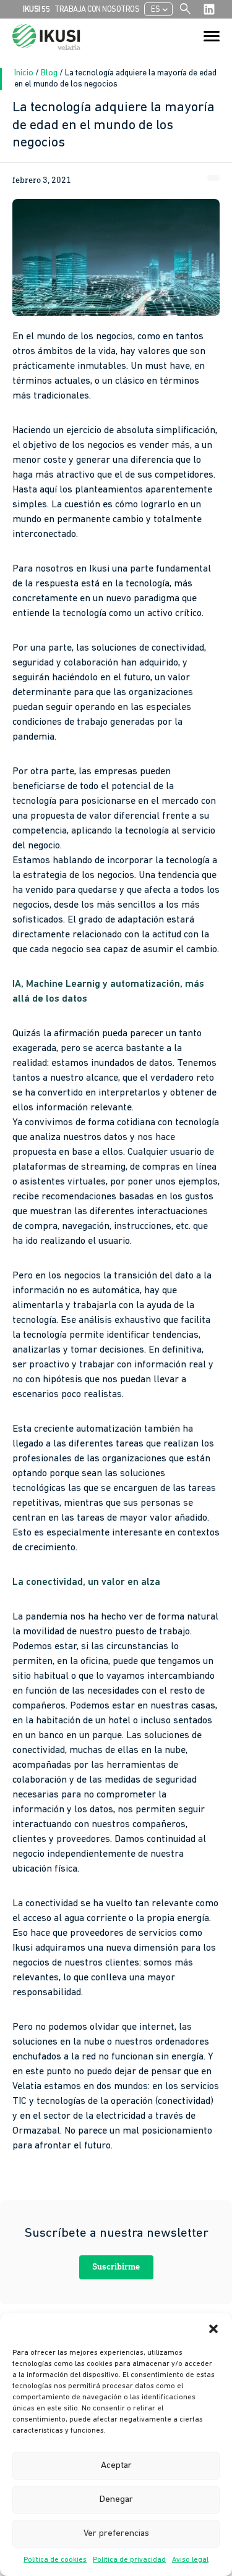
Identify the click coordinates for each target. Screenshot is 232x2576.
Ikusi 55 (36, 10)
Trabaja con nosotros (97, 10)
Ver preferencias (116, 2534)
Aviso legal (190, 2560)
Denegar (116, 2500)
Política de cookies (55, 2560)
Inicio (25, 73)
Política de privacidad (129, 2560)
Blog (50, 73)
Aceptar (116, 2466)
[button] (213, 2329)
